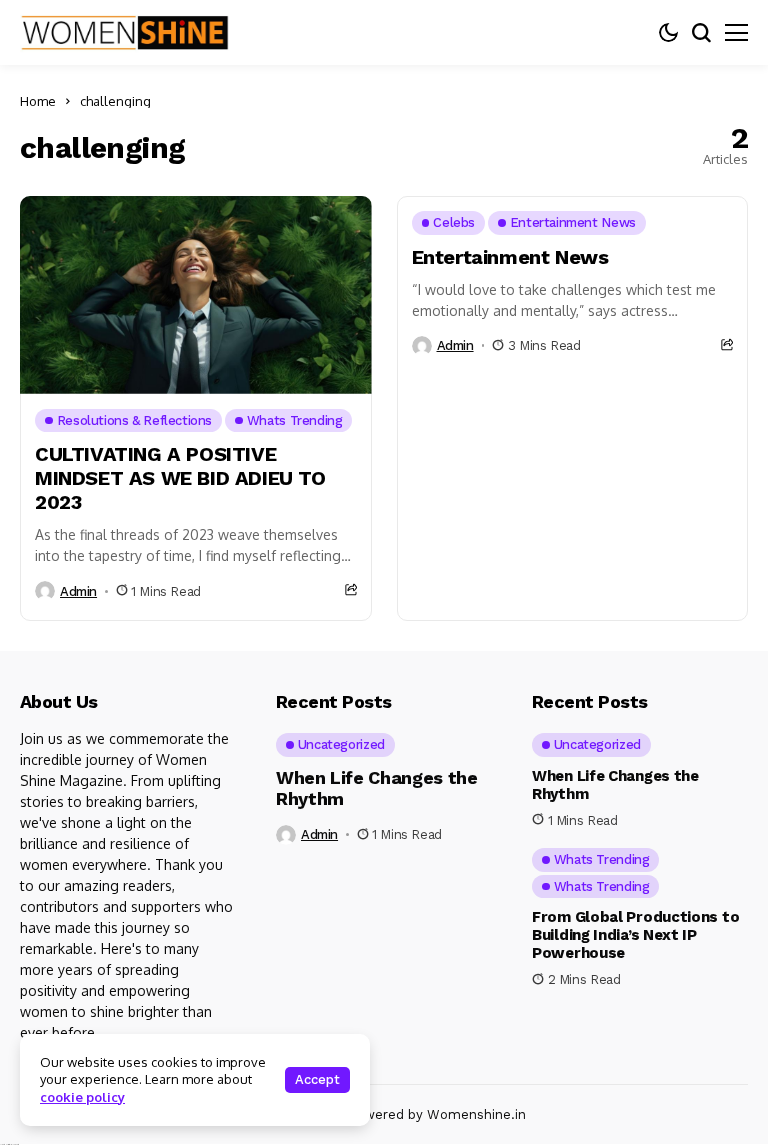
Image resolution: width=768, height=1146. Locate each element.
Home (38, 101)
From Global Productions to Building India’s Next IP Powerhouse (635, 935)
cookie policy (82, 1097)
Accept (317, 1079)
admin (78, 591)
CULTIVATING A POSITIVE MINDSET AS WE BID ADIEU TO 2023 (180, 478)
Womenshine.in (476, 1114)
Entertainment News (510, 257)
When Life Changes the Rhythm (376, 788)
